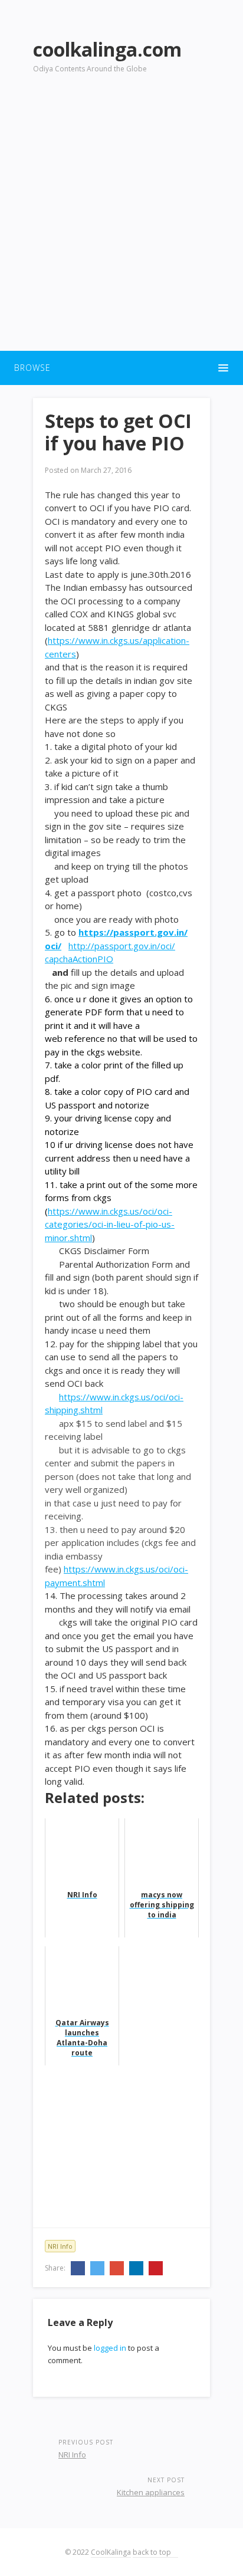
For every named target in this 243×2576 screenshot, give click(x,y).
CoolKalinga (111, 2552)
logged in (110, 2348)
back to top (153, 2552)
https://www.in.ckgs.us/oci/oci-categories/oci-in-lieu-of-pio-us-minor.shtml (110, 1224)
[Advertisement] (121, 219)
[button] (121, 368)
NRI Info (60, 2246)
